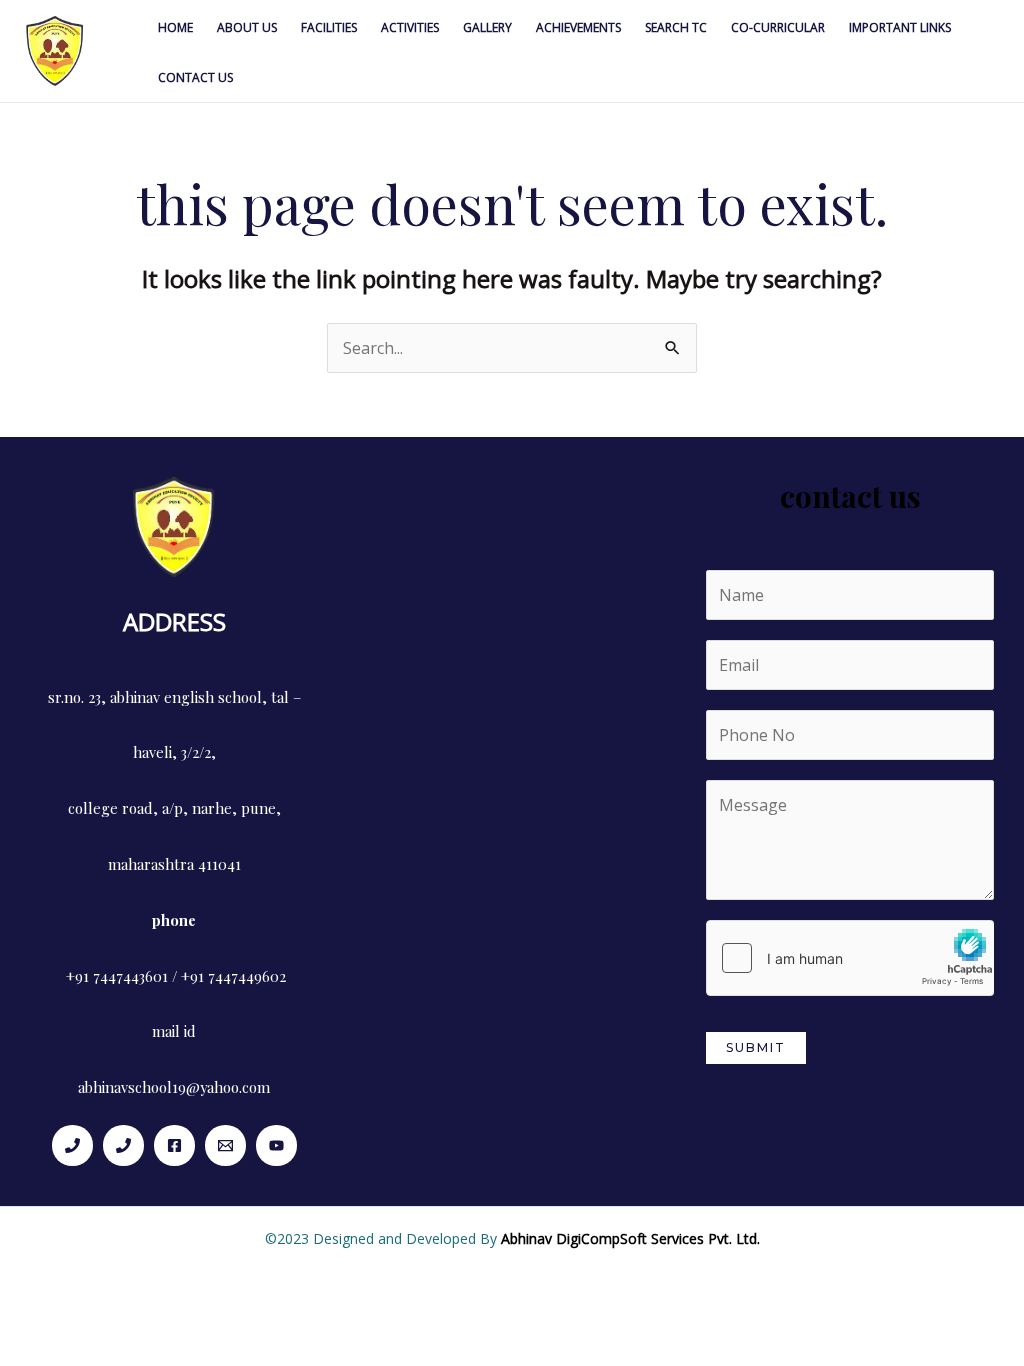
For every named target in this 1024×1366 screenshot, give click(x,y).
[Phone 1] (72, 1145)
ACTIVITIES (410, 27)
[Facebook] (174, 1145)
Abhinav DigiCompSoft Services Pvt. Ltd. (630, 1238)
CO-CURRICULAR (778, 27)
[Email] (225, 1145)
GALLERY (487, 27)
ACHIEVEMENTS (578, 27)
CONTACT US (195, 77)
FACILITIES (329, 27)
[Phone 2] (123, 1145)
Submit (756, 1047)
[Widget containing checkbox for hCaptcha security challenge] (850, 958)
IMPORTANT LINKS (900, 27)
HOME (175, 27)
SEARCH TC (676, 27)
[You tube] (276, 1145)
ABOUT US (247, 27)
